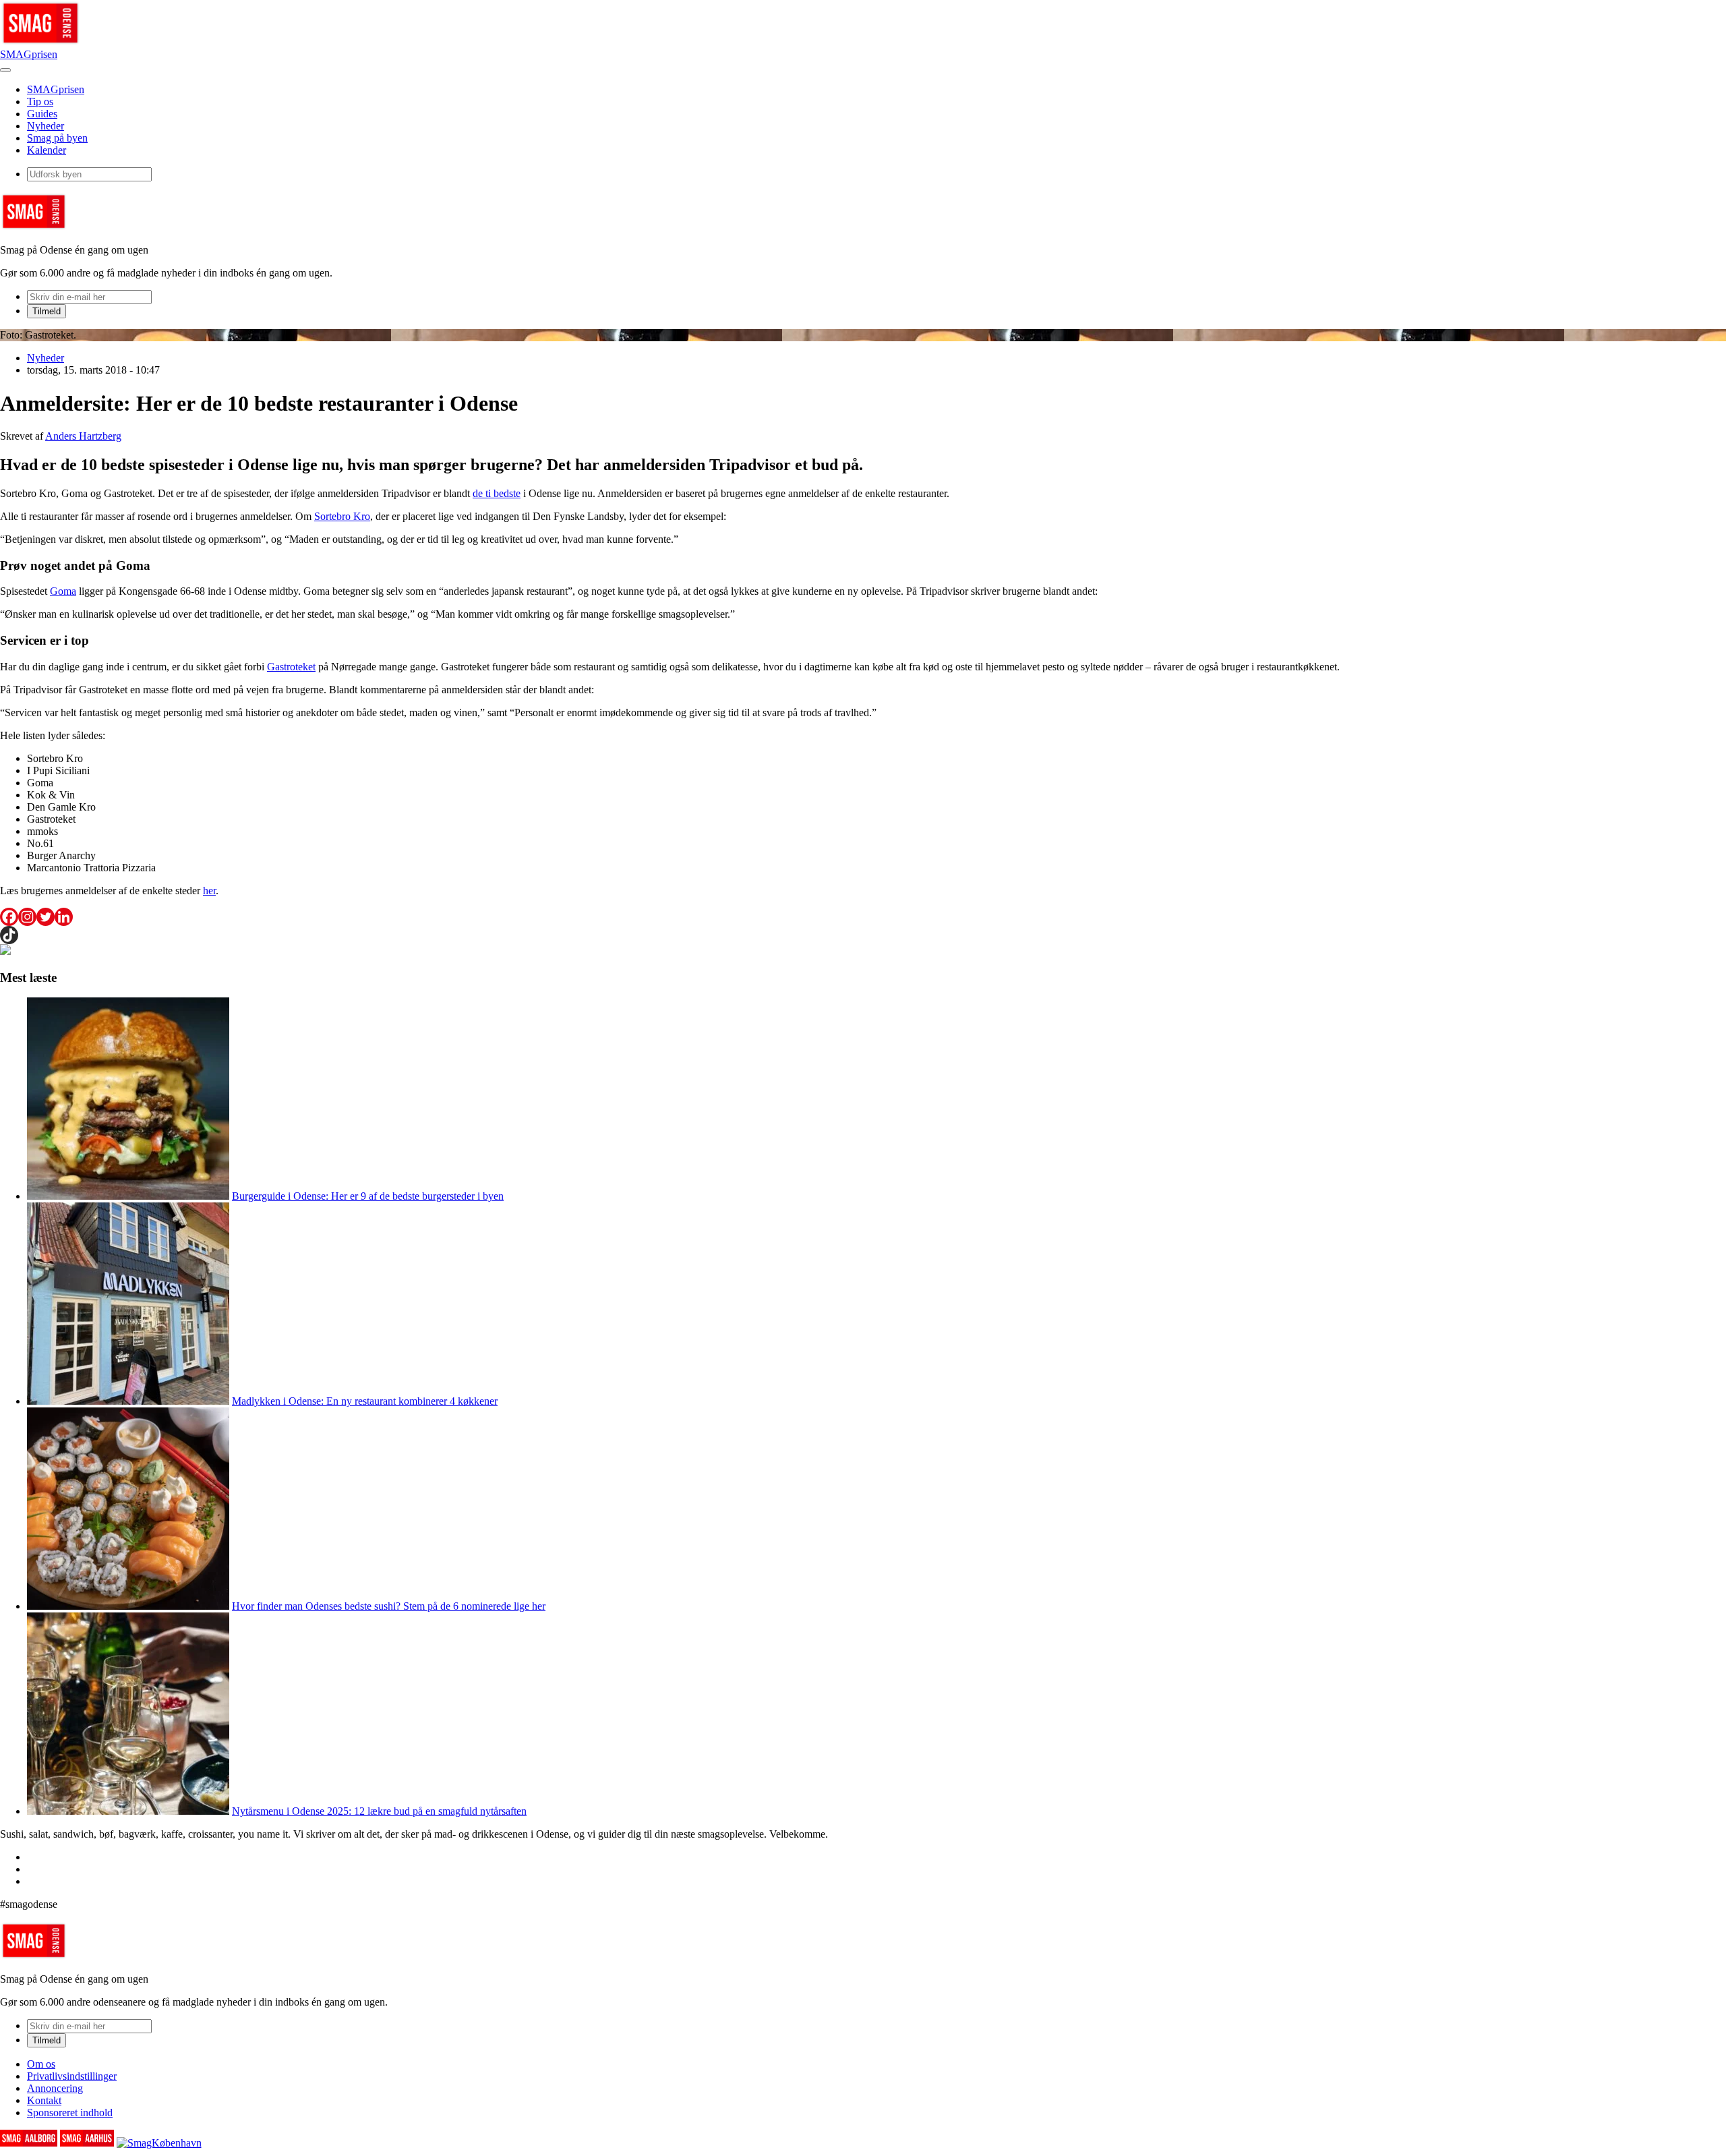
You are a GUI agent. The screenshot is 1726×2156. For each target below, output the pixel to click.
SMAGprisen (29, 54)
